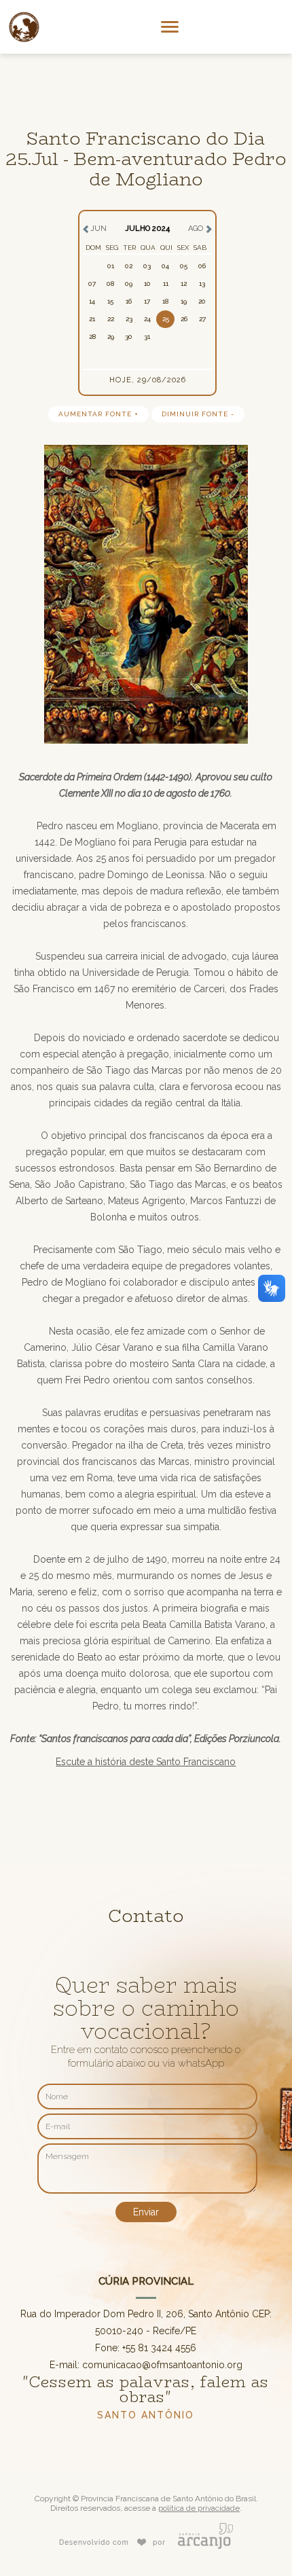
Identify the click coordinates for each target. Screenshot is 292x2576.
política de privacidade (199, 2508)
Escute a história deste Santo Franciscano (146, 1762)
